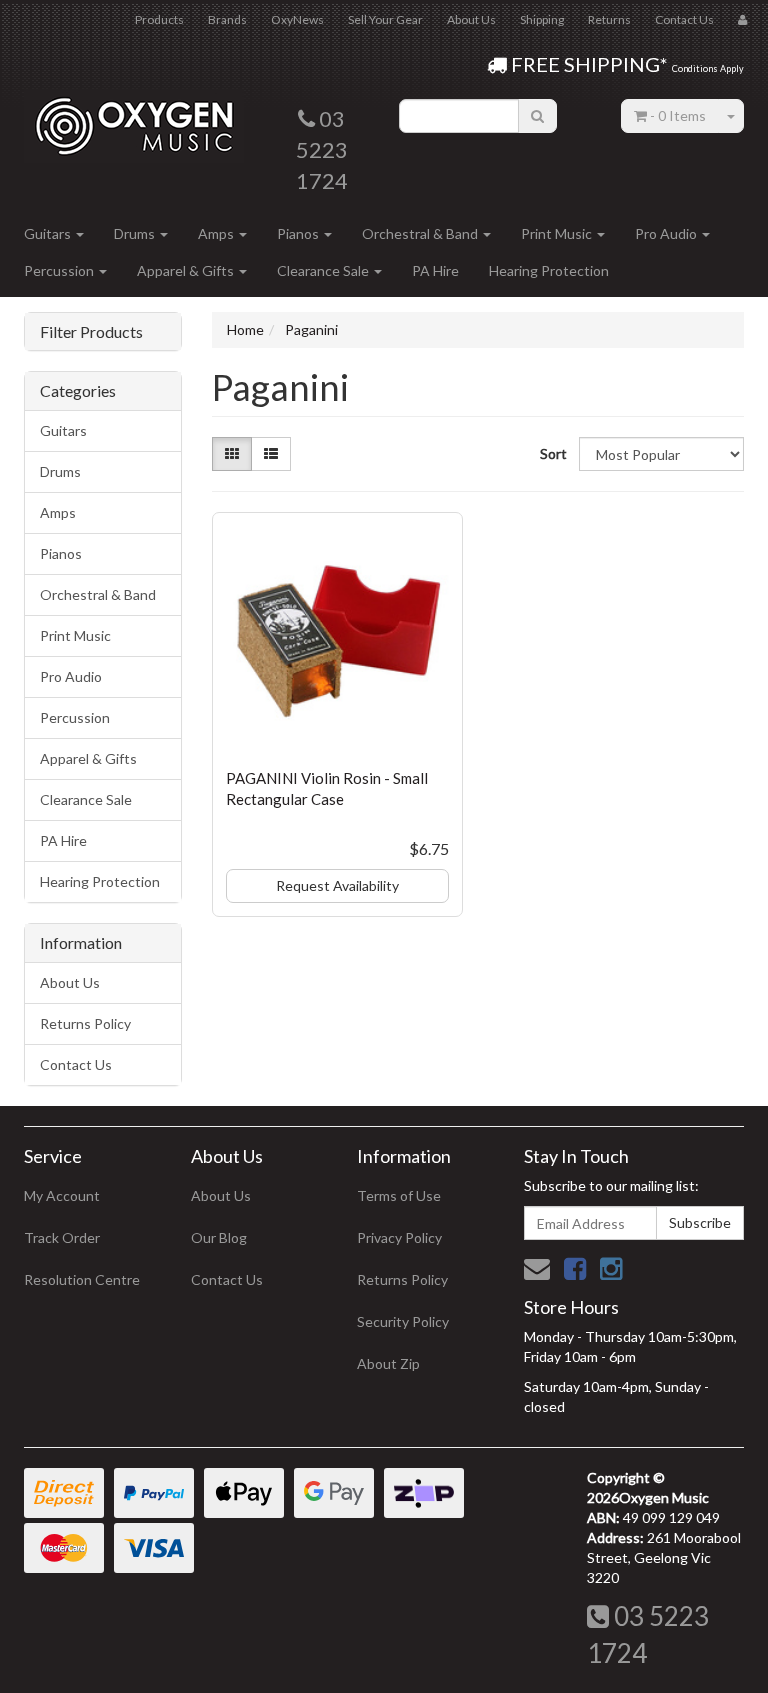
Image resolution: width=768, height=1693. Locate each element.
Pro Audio (667, 233)
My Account (62, 1195)
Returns (609, 19)
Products (159, 19)
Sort (552, 453)
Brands (227, 19)
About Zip (388, 1363)
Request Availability (337, 885)
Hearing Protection (549, 270)
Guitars (49, 233)
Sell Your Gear (385, 19)
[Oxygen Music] (134, 118)
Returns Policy (85, 1023)
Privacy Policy (399, 1237)
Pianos (299, 233)
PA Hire (435, 270)
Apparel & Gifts (187, 270)
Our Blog (219, 1237)
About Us (471, 19)
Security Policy (403, 1321)
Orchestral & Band (421, 233)
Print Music (558, 233)
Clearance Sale (324, 270)
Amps (217, 233)
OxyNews (297, 19)
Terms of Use (399, 1195)
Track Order (62, 1237)
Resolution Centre (82, 1279)
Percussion (60, 270)
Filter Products (91, 332)
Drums (136, 233)
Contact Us (684, 19)
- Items (678, 115)
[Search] (537, 116)
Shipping (542, 19)
